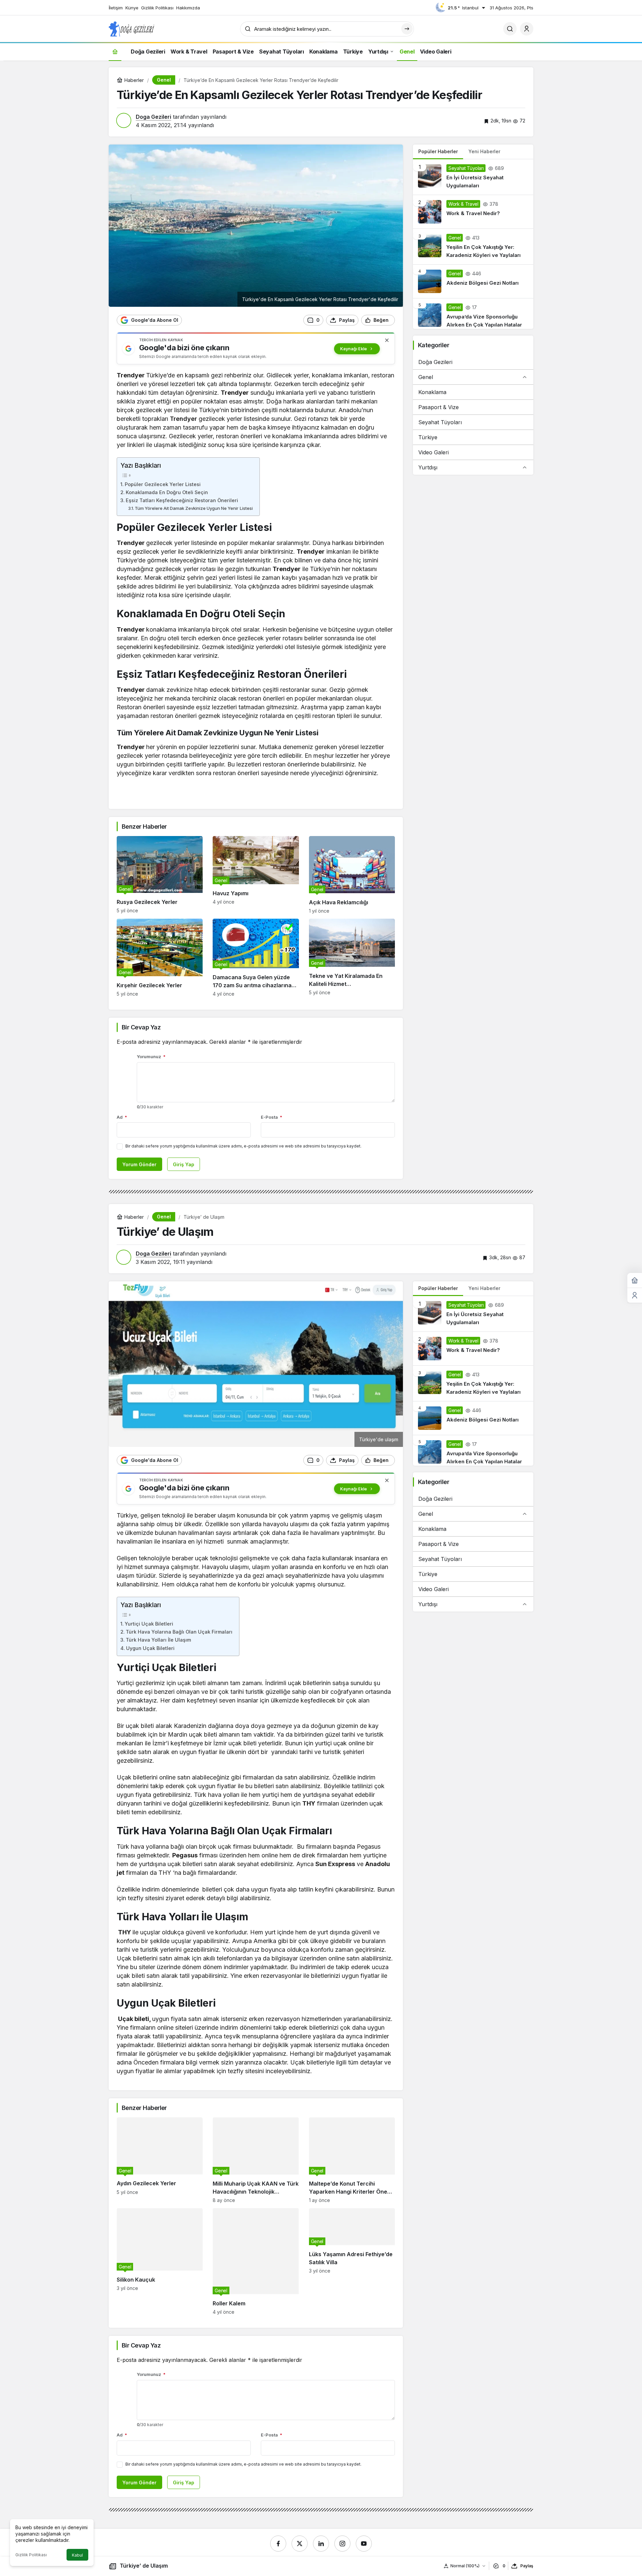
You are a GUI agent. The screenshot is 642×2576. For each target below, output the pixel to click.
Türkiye (428, 437)
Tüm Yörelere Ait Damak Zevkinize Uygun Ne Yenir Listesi (194, 508)
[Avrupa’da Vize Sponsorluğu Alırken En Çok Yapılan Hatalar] (473, 314)
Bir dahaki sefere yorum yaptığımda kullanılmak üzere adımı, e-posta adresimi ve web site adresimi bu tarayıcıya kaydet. (243, 1146)
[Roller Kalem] (256, 2261)
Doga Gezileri (153, 117)
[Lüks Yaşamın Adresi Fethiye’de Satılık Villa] (352, 2261)
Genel (426, 377)
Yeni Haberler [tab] (484, 151)
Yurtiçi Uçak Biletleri (149, 1624)
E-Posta (272, 1117)
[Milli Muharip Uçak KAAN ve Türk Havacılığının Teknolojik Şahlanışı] (256, 2160)
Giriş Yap (184, 1164)
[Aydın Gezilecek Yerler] (160, 2160)
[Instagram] (342, 2544)
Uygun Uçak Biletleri (150, 1648)
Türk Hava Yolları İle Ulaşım (158, 1640)
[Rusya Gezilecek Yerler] (160, 875)
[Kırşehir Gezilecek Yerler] (160, 958)
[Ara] (510, 29)
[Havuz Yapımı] (256, 875)
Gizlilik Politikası (31, 2555)
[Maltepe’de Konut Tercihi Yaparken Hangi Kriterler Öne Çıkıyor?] (352, 2160)
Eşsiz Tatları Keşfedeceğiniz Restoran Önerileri (182, 500)
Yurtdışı (428, 467)
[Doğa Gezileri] (131, 28)
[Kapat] (387, 340)
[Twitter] (300, 2544)
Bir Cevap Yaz (141, 1027)
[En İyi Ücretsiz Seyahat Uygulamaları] (473, 177)
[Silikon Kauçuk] (160, 2261)
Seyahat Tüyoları (440, 422)
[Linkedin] (321, 2544)
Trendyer (183, 419)
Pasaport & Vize (439, 407)
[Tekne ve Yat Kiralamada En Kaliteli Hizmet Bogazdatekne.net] (352, 958)
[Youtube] (364, 2544)
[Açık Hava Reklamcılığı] (352, 875)
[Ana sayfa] (115, 51)
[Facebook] (278, 2544)
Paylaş (527, 2566)
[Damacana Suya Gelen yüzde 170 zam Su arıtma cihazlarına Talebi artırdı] (256, 958)
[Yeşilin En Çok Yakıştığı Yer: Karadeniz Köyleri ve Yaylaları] (473, 247)
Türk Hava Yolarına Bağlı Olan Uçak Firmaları (179, 1632)
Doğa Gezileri (435, 362)
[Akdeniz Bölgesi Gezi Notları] (473, 281)
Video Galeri (434, 452)
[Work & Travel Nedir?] (473, 212)
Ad (122, 1117)
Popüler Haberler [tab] (438, 151)
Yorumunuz (151, 1056)
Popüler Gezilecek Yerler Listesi (163, 484)
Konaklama (432, 392)
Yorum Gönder (139, 1164)
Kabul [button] (77, 2555)
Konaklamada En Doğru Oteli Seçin (167, 492)
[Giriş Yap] (527, 29)
